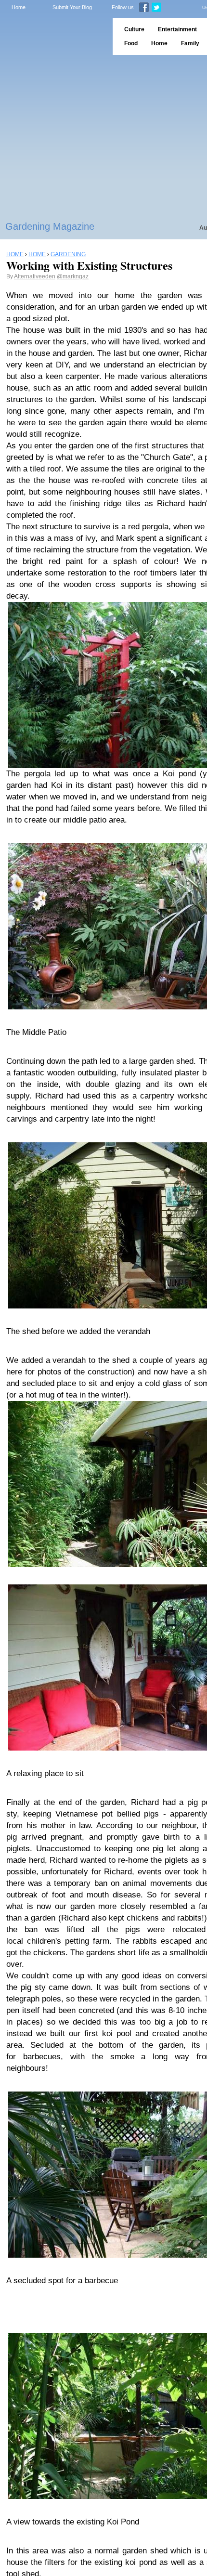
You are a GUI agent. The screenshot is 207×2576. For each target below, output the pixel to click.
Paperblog (53, 36)
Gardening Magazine (50, 226)
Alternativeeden (35, 276)
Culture (134, 29)
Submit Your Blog (72, 7)
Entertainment (177, 29)
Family (190, 43)
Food (131, 43)
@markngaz (73, 276)
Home (19, 7)
